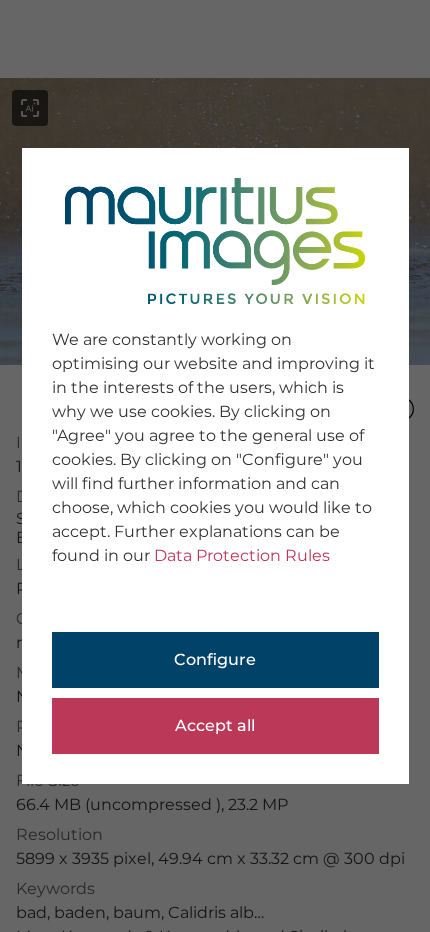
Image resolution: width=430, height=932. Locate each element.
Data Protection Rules (242, 555)
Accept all (215, 725)
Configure (215, 659)
